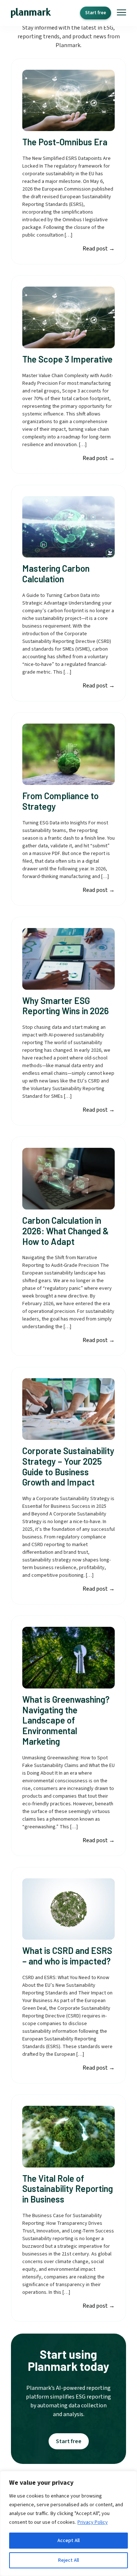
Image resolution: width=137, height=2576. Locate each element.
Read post (99, 249)
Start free (96, 13)
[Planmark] (31, 13)
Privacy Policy (93, 2522)
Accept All (68, 2541)
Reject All (68, 2560)
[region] (68, 2523)
